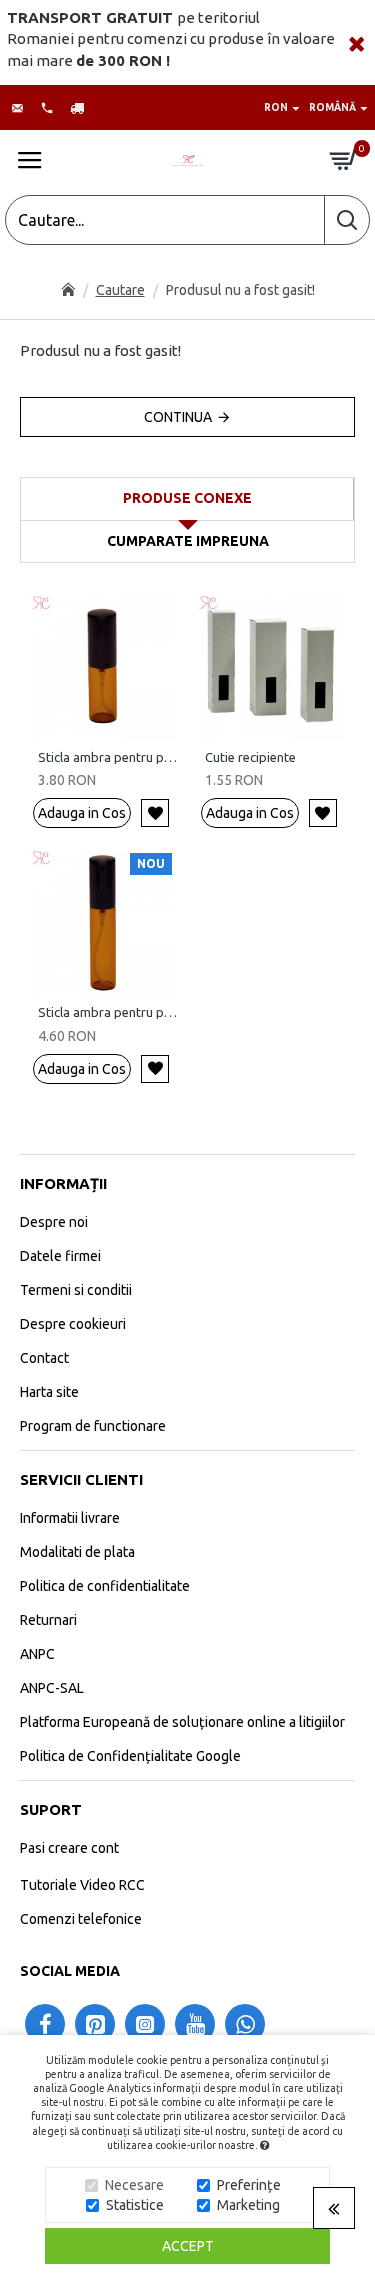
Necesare (134, 2185)
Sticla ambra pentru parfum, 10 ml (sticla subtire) (107, 1012)
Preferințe (249, 2185)
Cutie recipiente (250, 757)
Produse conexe (187, 498)
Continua (178, 417)
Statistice (135, 2205)
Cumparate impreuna (188, 541)
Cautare (120, 290)
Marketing (248, 2205)
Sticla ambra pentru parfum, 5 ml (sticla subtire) (107, 757)
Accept (188, 2246)
